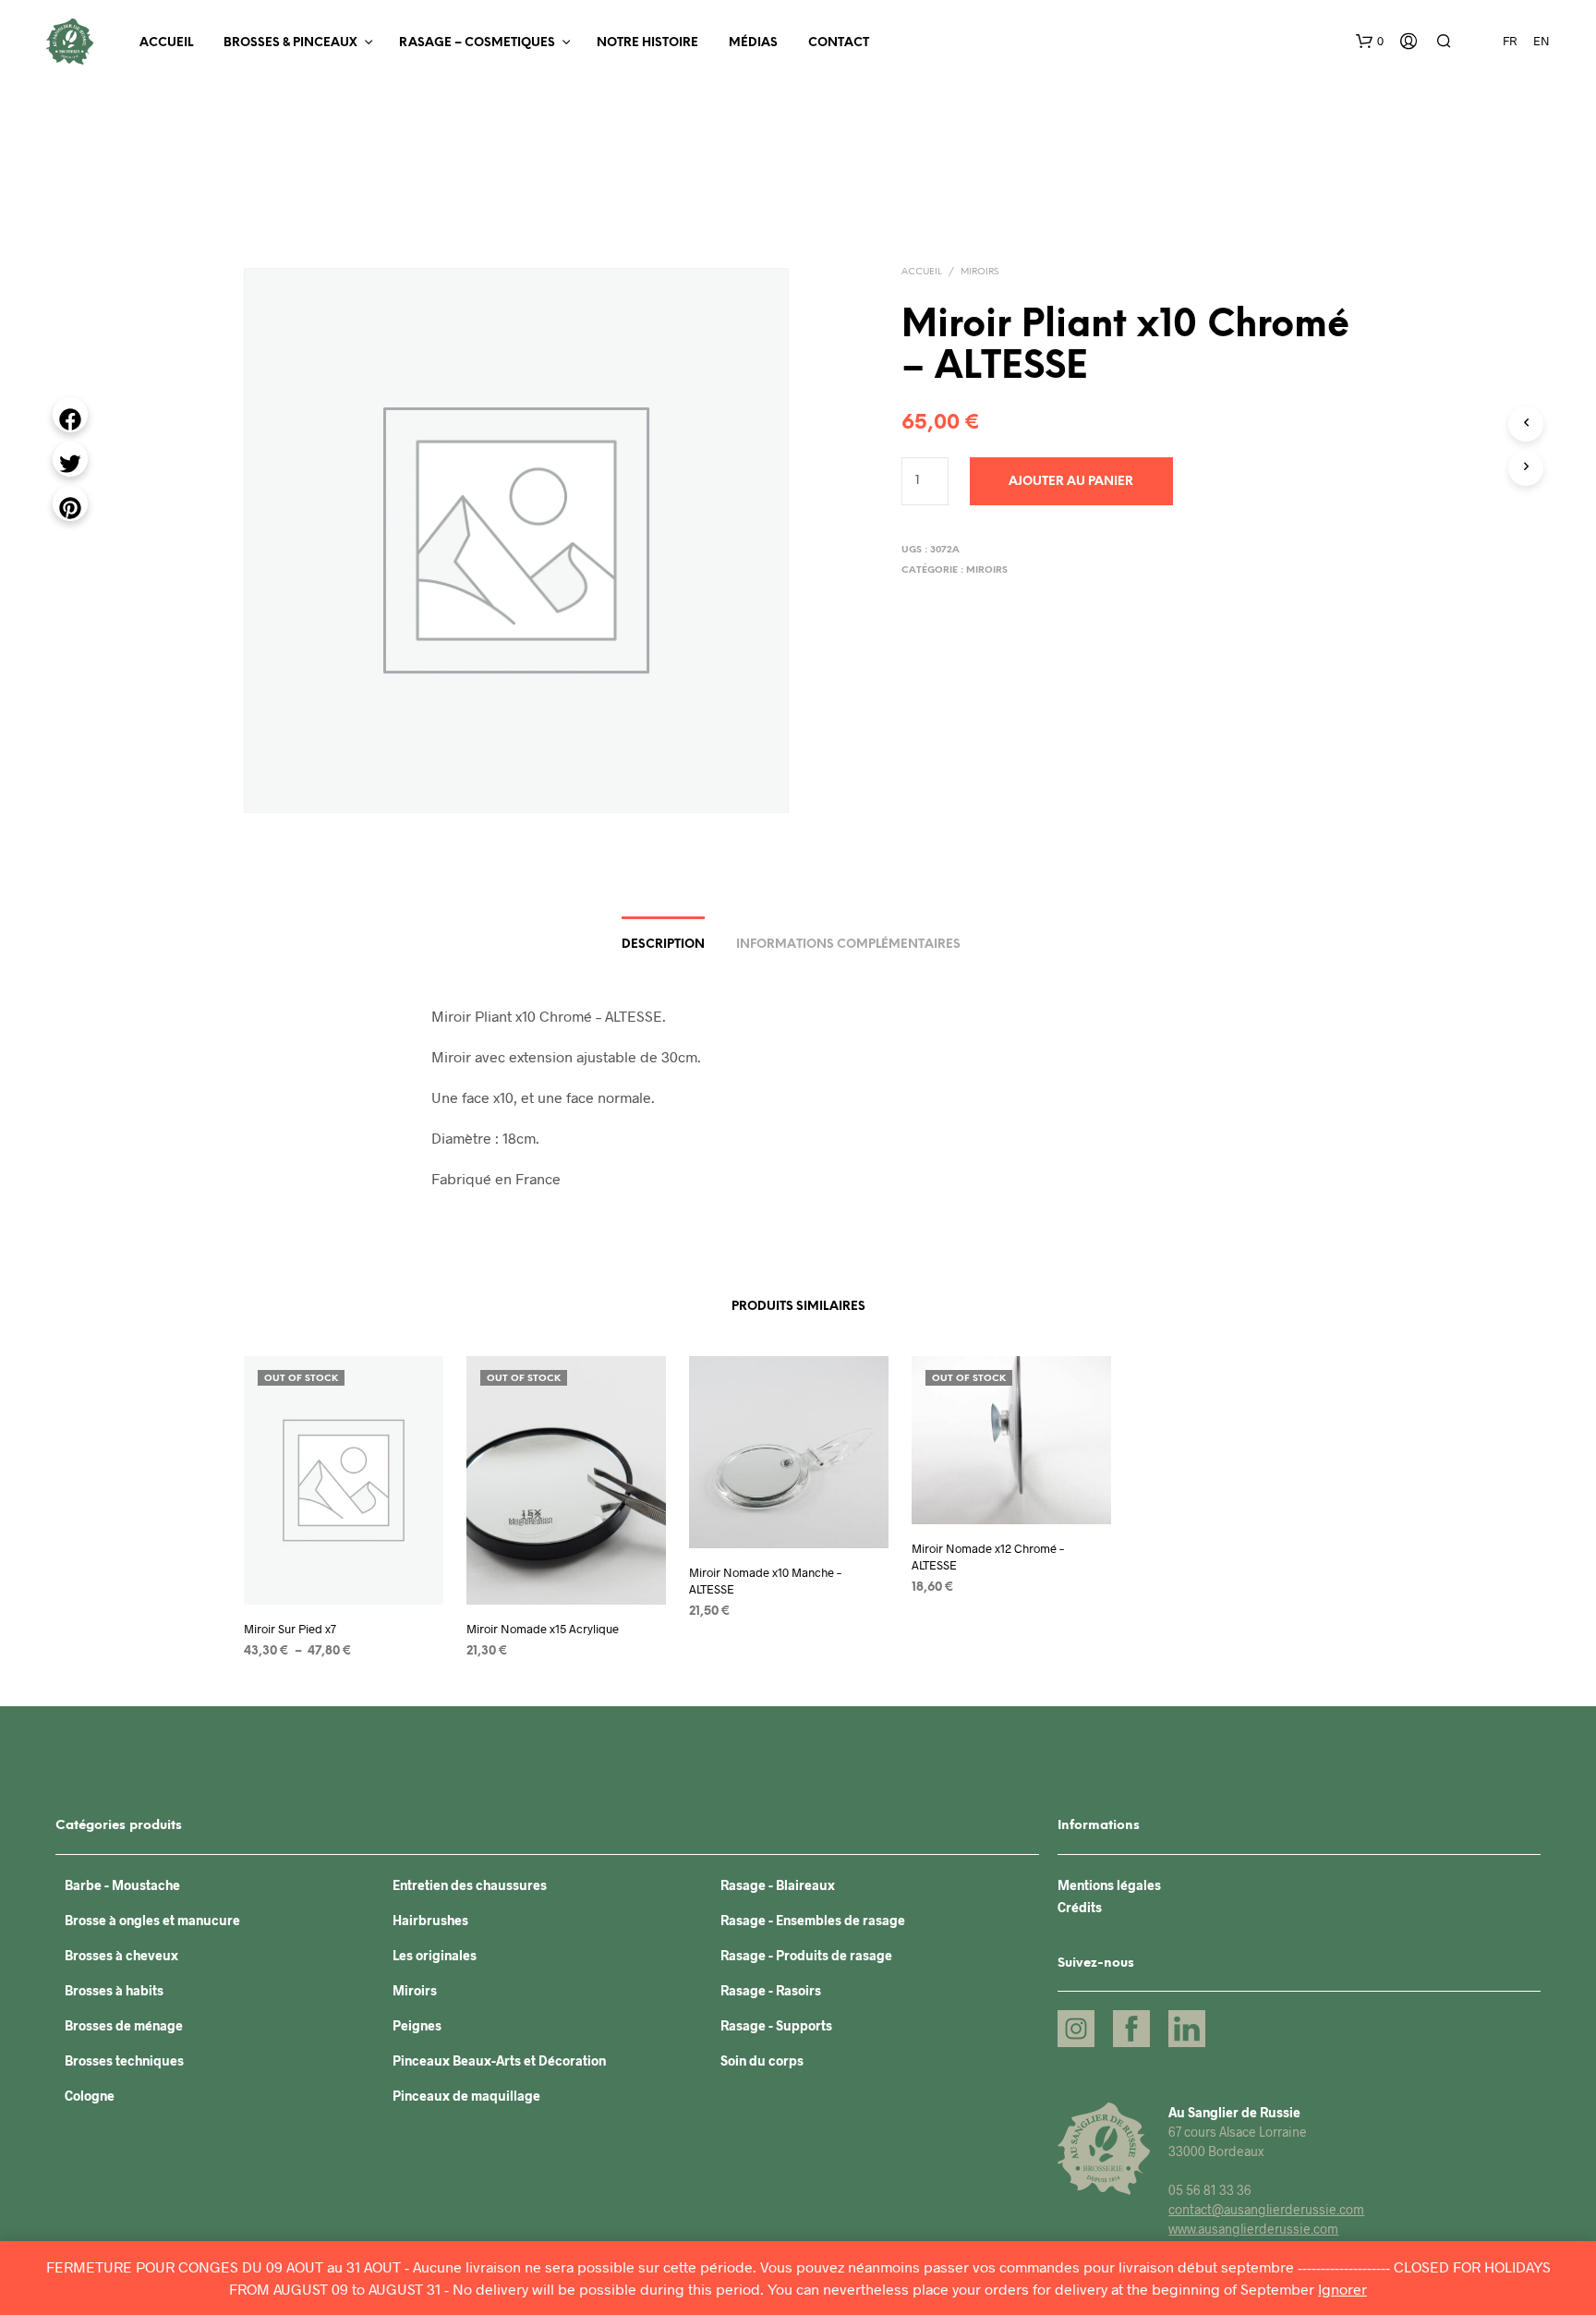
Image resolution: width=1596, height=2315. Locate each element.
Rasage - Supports (776, 2025)
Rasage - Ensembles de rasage (813, 1920)
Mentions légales (1109, 1885)
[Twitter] (70, 459)
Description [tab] (663, 945)
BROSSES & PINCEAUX (290, 43)
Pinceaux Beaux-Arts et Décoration (499, 2060)
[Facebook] (70, 415)
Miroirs (979, 272)
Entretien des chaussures (470, 1885)
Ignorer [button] (1342, 2289)
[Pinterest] (70, 503)
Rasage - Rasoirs (771, 1990)
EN (1542, 41)
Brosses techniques (124, 2060)
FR (1510, 41)
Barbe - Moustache (122, 1885)
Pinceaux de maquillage (466, 2096)
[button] (1370, 42)
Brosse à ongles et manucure (152, 1920)
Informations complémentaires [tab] (848, 945)
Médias (753, 43)
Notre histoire (647, 43)
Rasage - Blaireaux (778, 1885)
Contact (839, 43)
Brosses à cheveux (121, 1955)
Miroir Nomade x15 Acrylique (543, 1628)
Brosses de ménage (124, 2025)
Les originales (435, 1955)
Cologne (90, 2096)
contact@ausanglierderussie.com (1266, 2209)
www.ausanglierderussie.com (1253, 2229)
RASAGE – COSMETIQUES (477, 43)
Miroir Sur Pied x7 (290, 1628)
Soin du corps (762, 2060)
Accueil (166, 43)
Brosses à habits (114, 1990)
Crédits (1080, 1907)
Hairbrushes (430, 1920)
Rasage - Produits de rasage (806, 1955)
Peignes (417, 2025)
